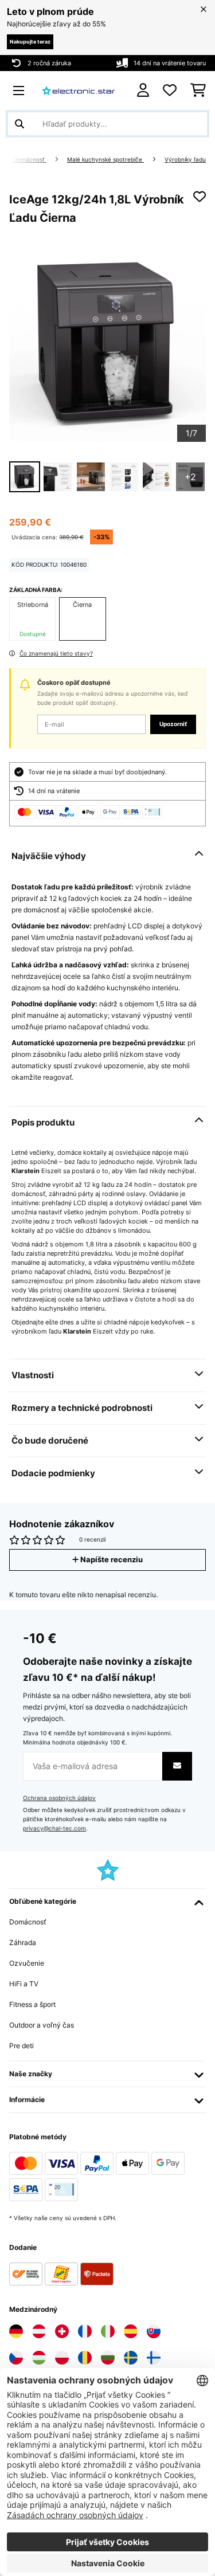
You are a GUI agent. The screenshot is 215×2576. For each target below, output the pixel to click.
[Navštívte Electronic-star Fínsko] (154, 2358)
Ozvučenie (27, 1963)
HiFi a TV (24, 1984)
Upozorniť (173, 724)
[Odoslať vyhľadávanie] (19, 124)
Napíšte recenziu (111, 1560)
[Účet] (143, 90)
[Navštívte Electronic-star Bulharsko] (108, 2358)
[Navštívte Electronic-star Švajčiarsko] (62, 2331)
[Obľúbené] (170, 91)
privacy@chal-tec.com (54, 1828)
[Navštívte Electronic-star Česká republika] (16, 2358)
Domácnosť (30, 160)
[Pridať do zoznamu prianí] (200, 197)
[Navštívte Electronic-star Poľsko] (62, 2358)
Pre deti (21, 2046)
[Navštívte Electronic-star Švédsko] (131, 2358)
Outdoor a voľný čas (42, 2025)
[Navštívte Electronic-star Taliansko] (108, 2331)
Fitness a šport (32, 2004)
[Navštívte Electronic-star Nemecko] (16, 2331)
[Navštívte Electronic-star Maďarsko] (39, 2358)
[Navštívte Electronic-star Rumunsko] (85, 2358)
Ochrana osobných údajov (59, 1798)
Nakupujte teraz (30, 42)
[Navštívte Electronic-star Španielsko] (131, 2331)
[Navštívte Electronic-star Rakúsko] (39, 2331)
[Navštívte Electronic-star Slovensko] (154, 2331)
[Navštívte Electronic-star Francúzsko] (85, 2331)
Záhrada (23, 1942)
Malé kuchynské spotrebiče (105, 160)
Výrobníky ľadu (185, 160)
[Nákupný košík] (198, 91)
